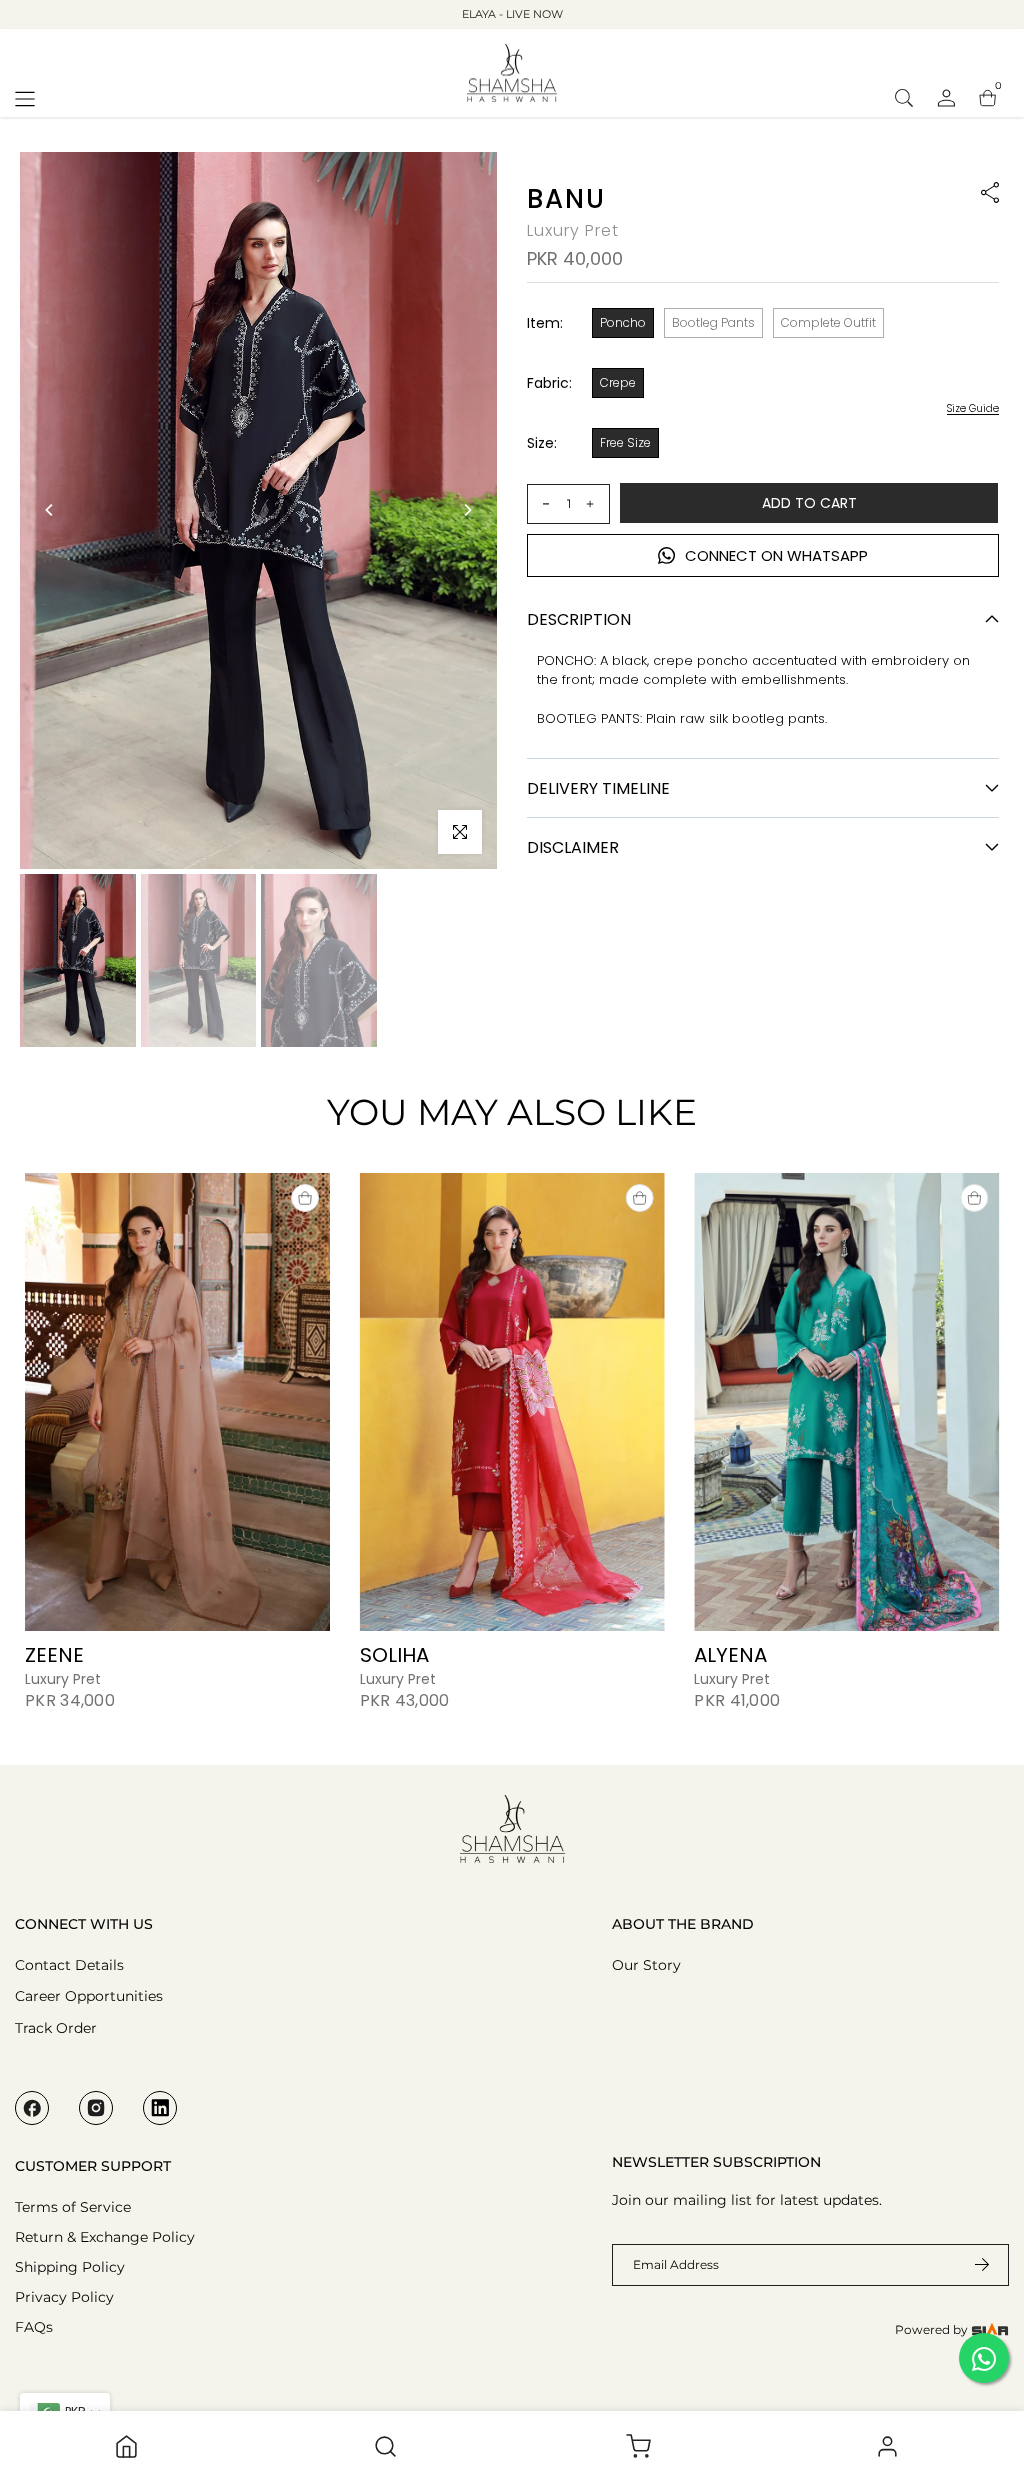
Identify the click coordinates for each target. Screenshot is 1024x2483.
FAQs (34, 2327)
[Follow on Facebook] (32, 2108)
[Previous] (50, 510)
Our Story (646, 1965)
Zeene (54, 1654)
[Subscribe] (970, 2265)
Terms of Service (73, 2207)
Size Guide (973, 409)
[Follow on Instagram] (96, 2108)
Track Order (56, 2028)
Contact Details (69, 1965)
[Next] (467, 510)
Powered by (933, 2329)
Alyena (730, 1654)
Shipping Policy (70, 2267)
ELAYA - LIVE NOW (512, 14)
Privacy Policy (64, 2297)
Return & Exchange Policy (105, 2237)
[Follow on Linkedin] (160, 2108)
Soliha (394, 1654)
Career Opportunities (89, 1996)
